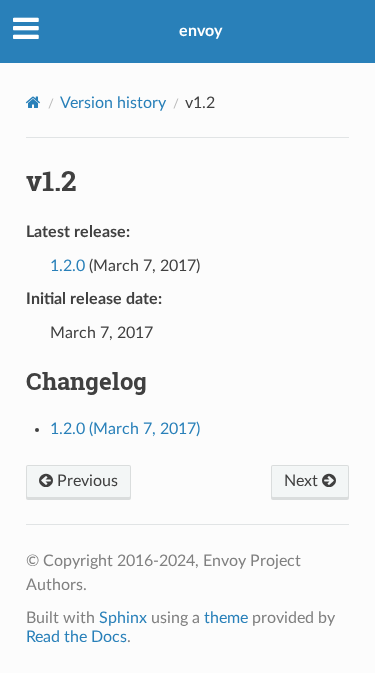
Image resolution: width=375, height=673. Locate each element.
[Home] (33, 102)
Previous (85, 481)
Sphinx (123, 618)
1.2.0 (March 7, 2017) (125, 429)
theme (226, 618)
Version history (113, 103)
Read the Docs (76, 637)
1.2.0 (67, 266)
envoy (200, 31)
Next (303, 481)
